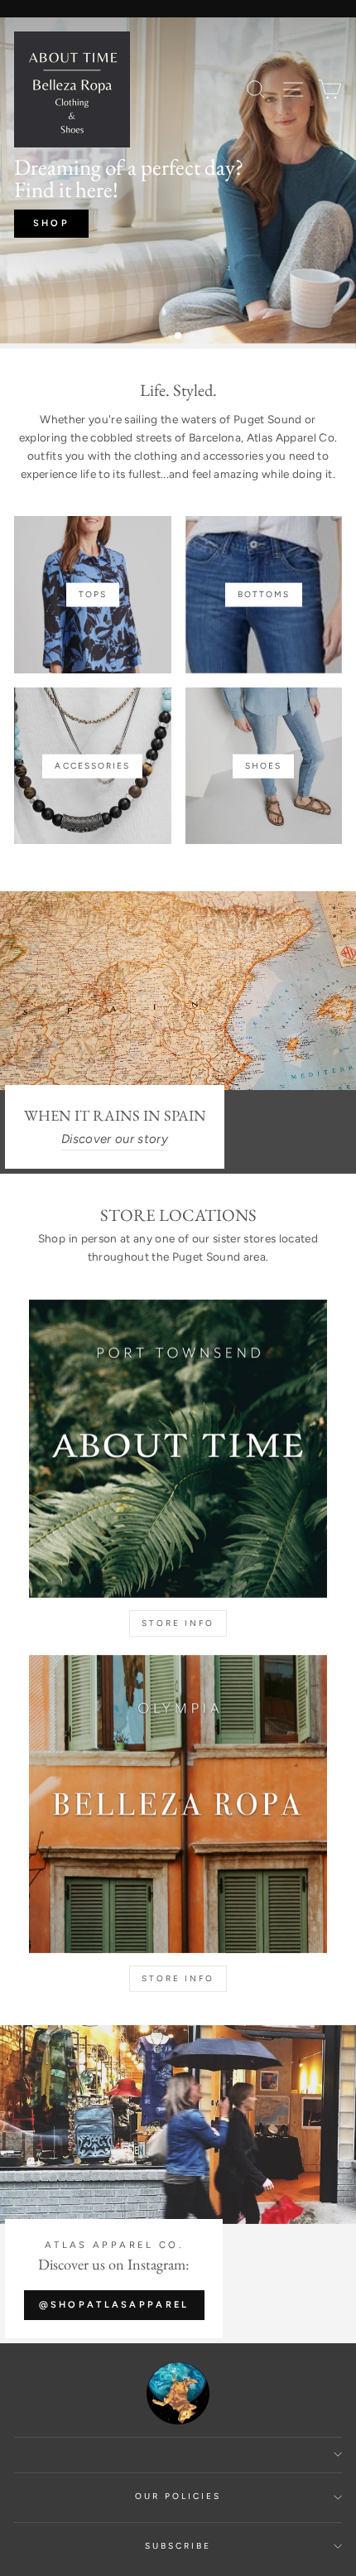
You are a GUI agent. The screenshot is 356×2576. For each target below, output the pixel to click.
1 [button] (166, 337)
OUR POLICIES (178, 2496)
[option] (178, 183)
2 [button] (179, 336)
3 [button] (194, 337)
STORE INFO (178, 1623)
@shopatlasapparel (114, 2305)
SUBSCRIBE (178, 2546)
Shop (51, 223)
